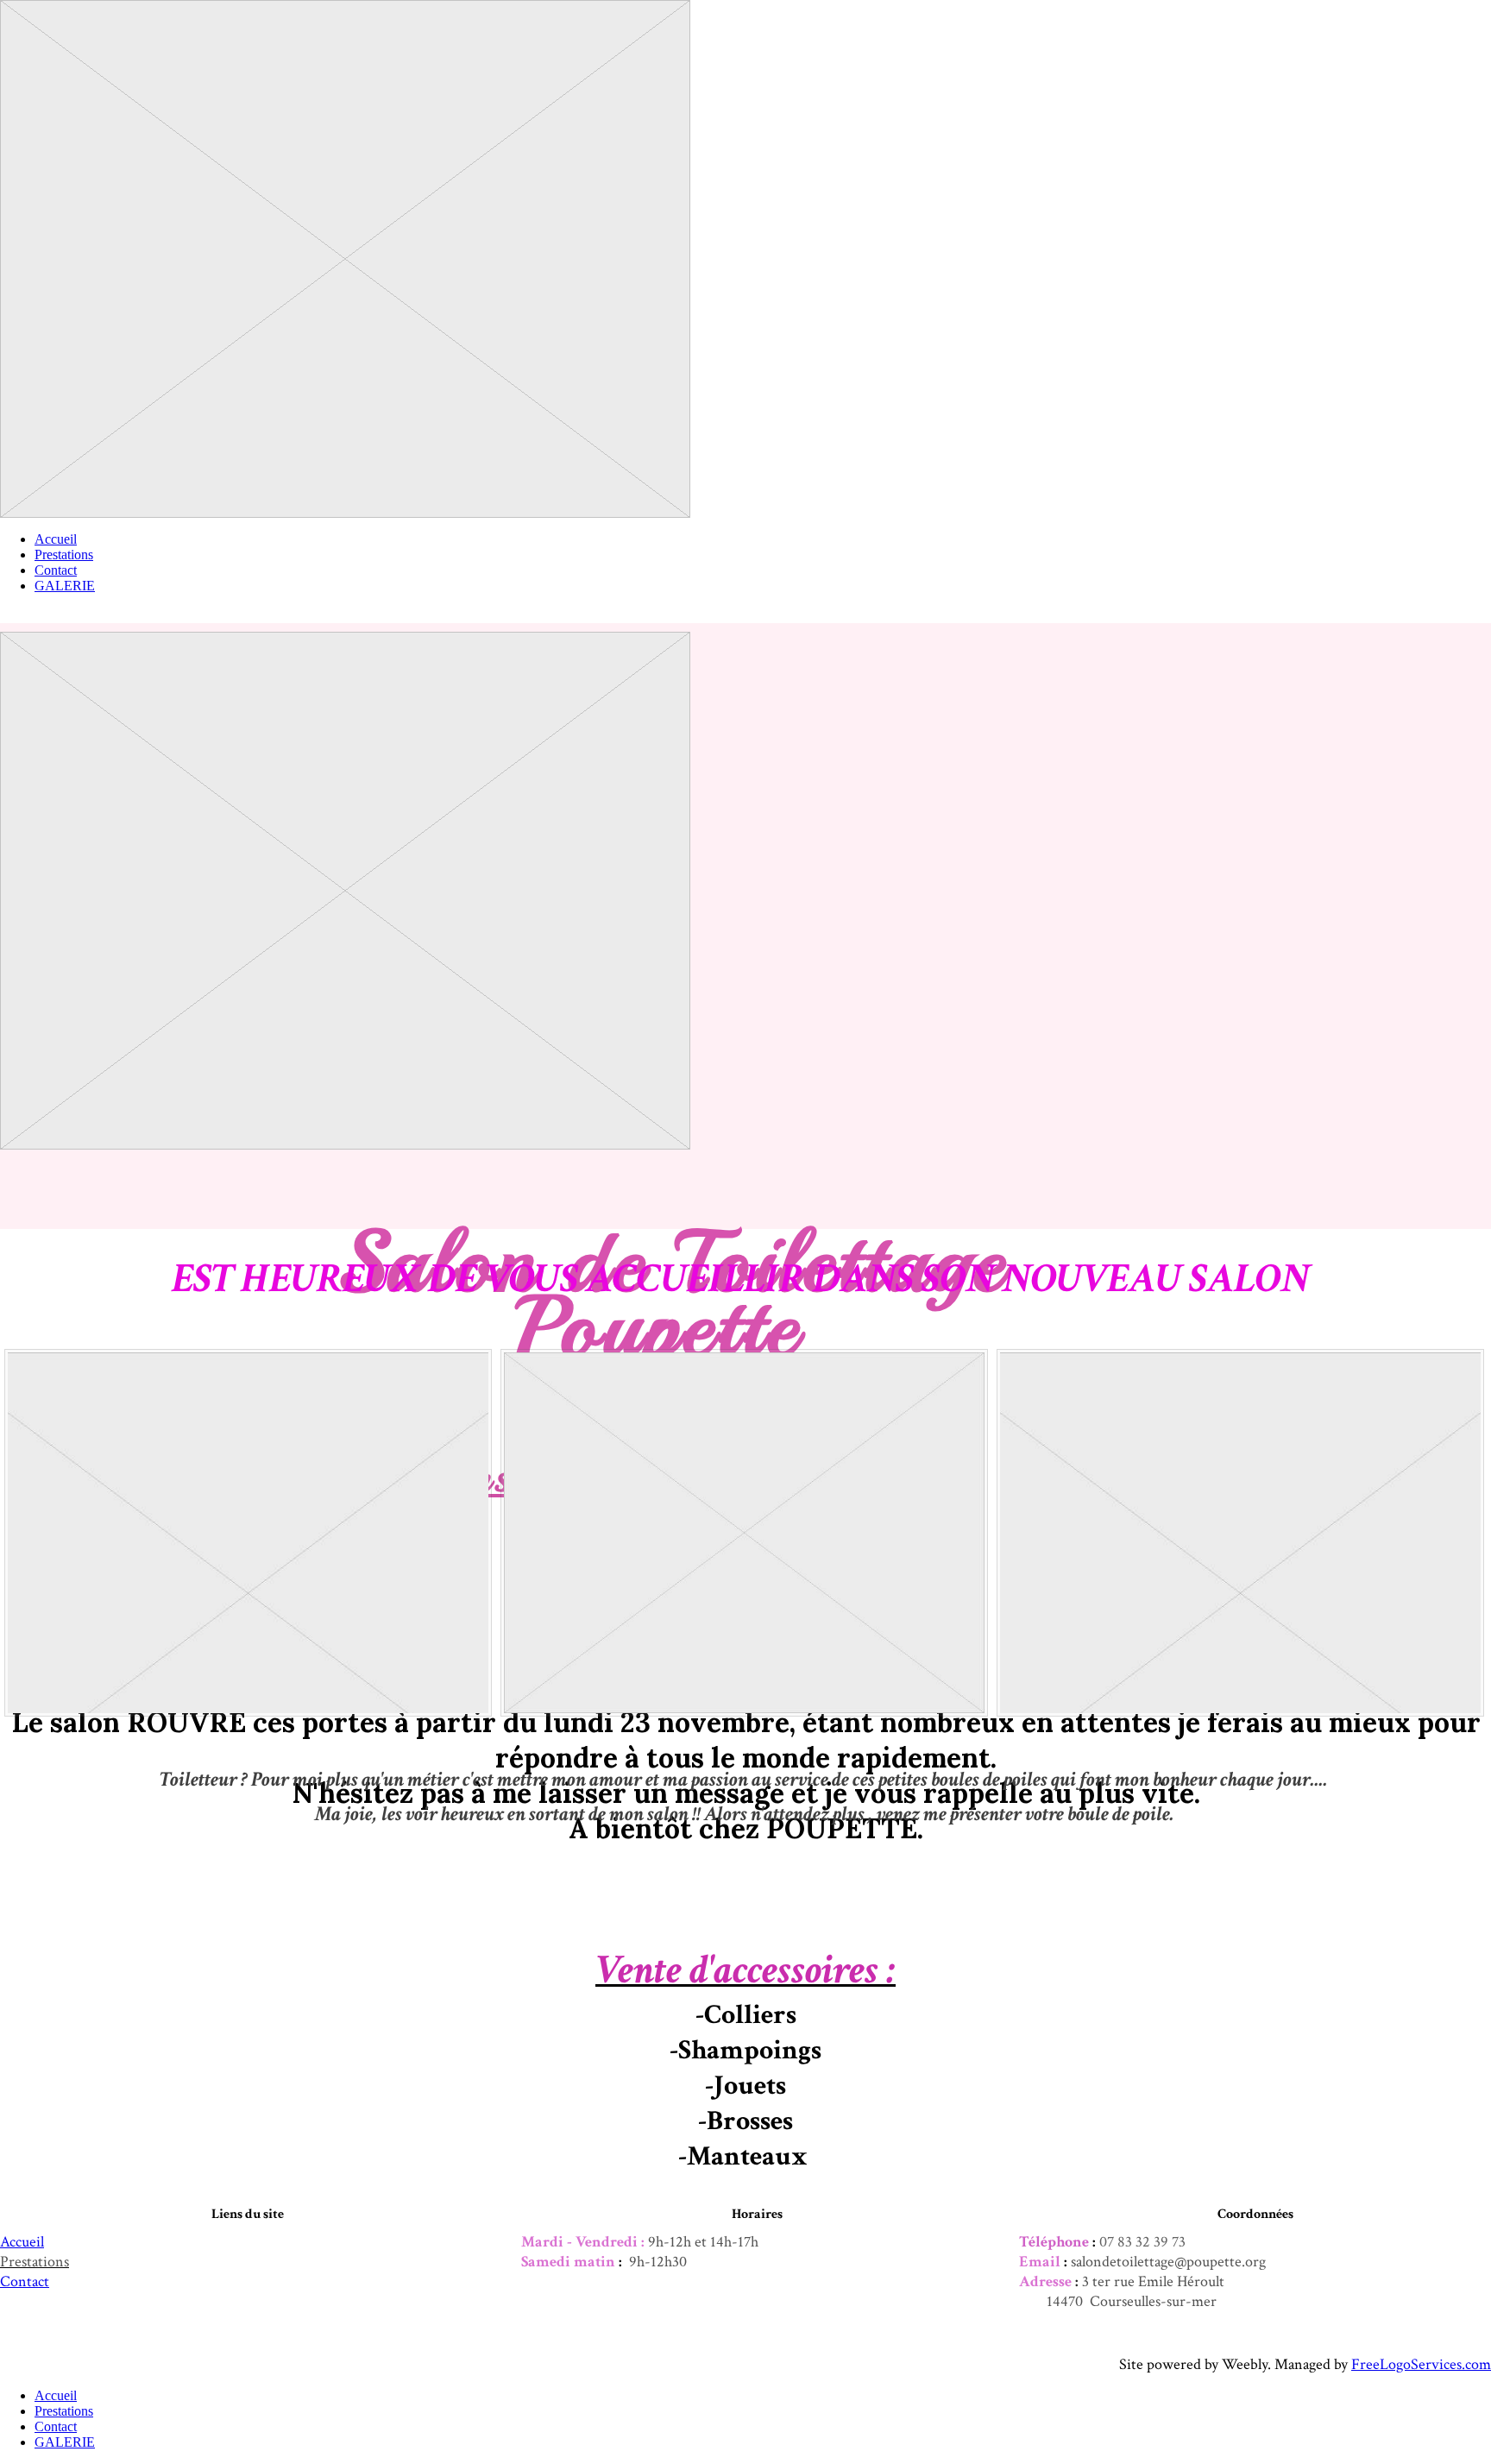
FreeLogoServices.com (1421, 2364)
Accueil (56, 539)
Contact (56, 570)
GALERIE (65, 586)
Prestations (64, 555)
